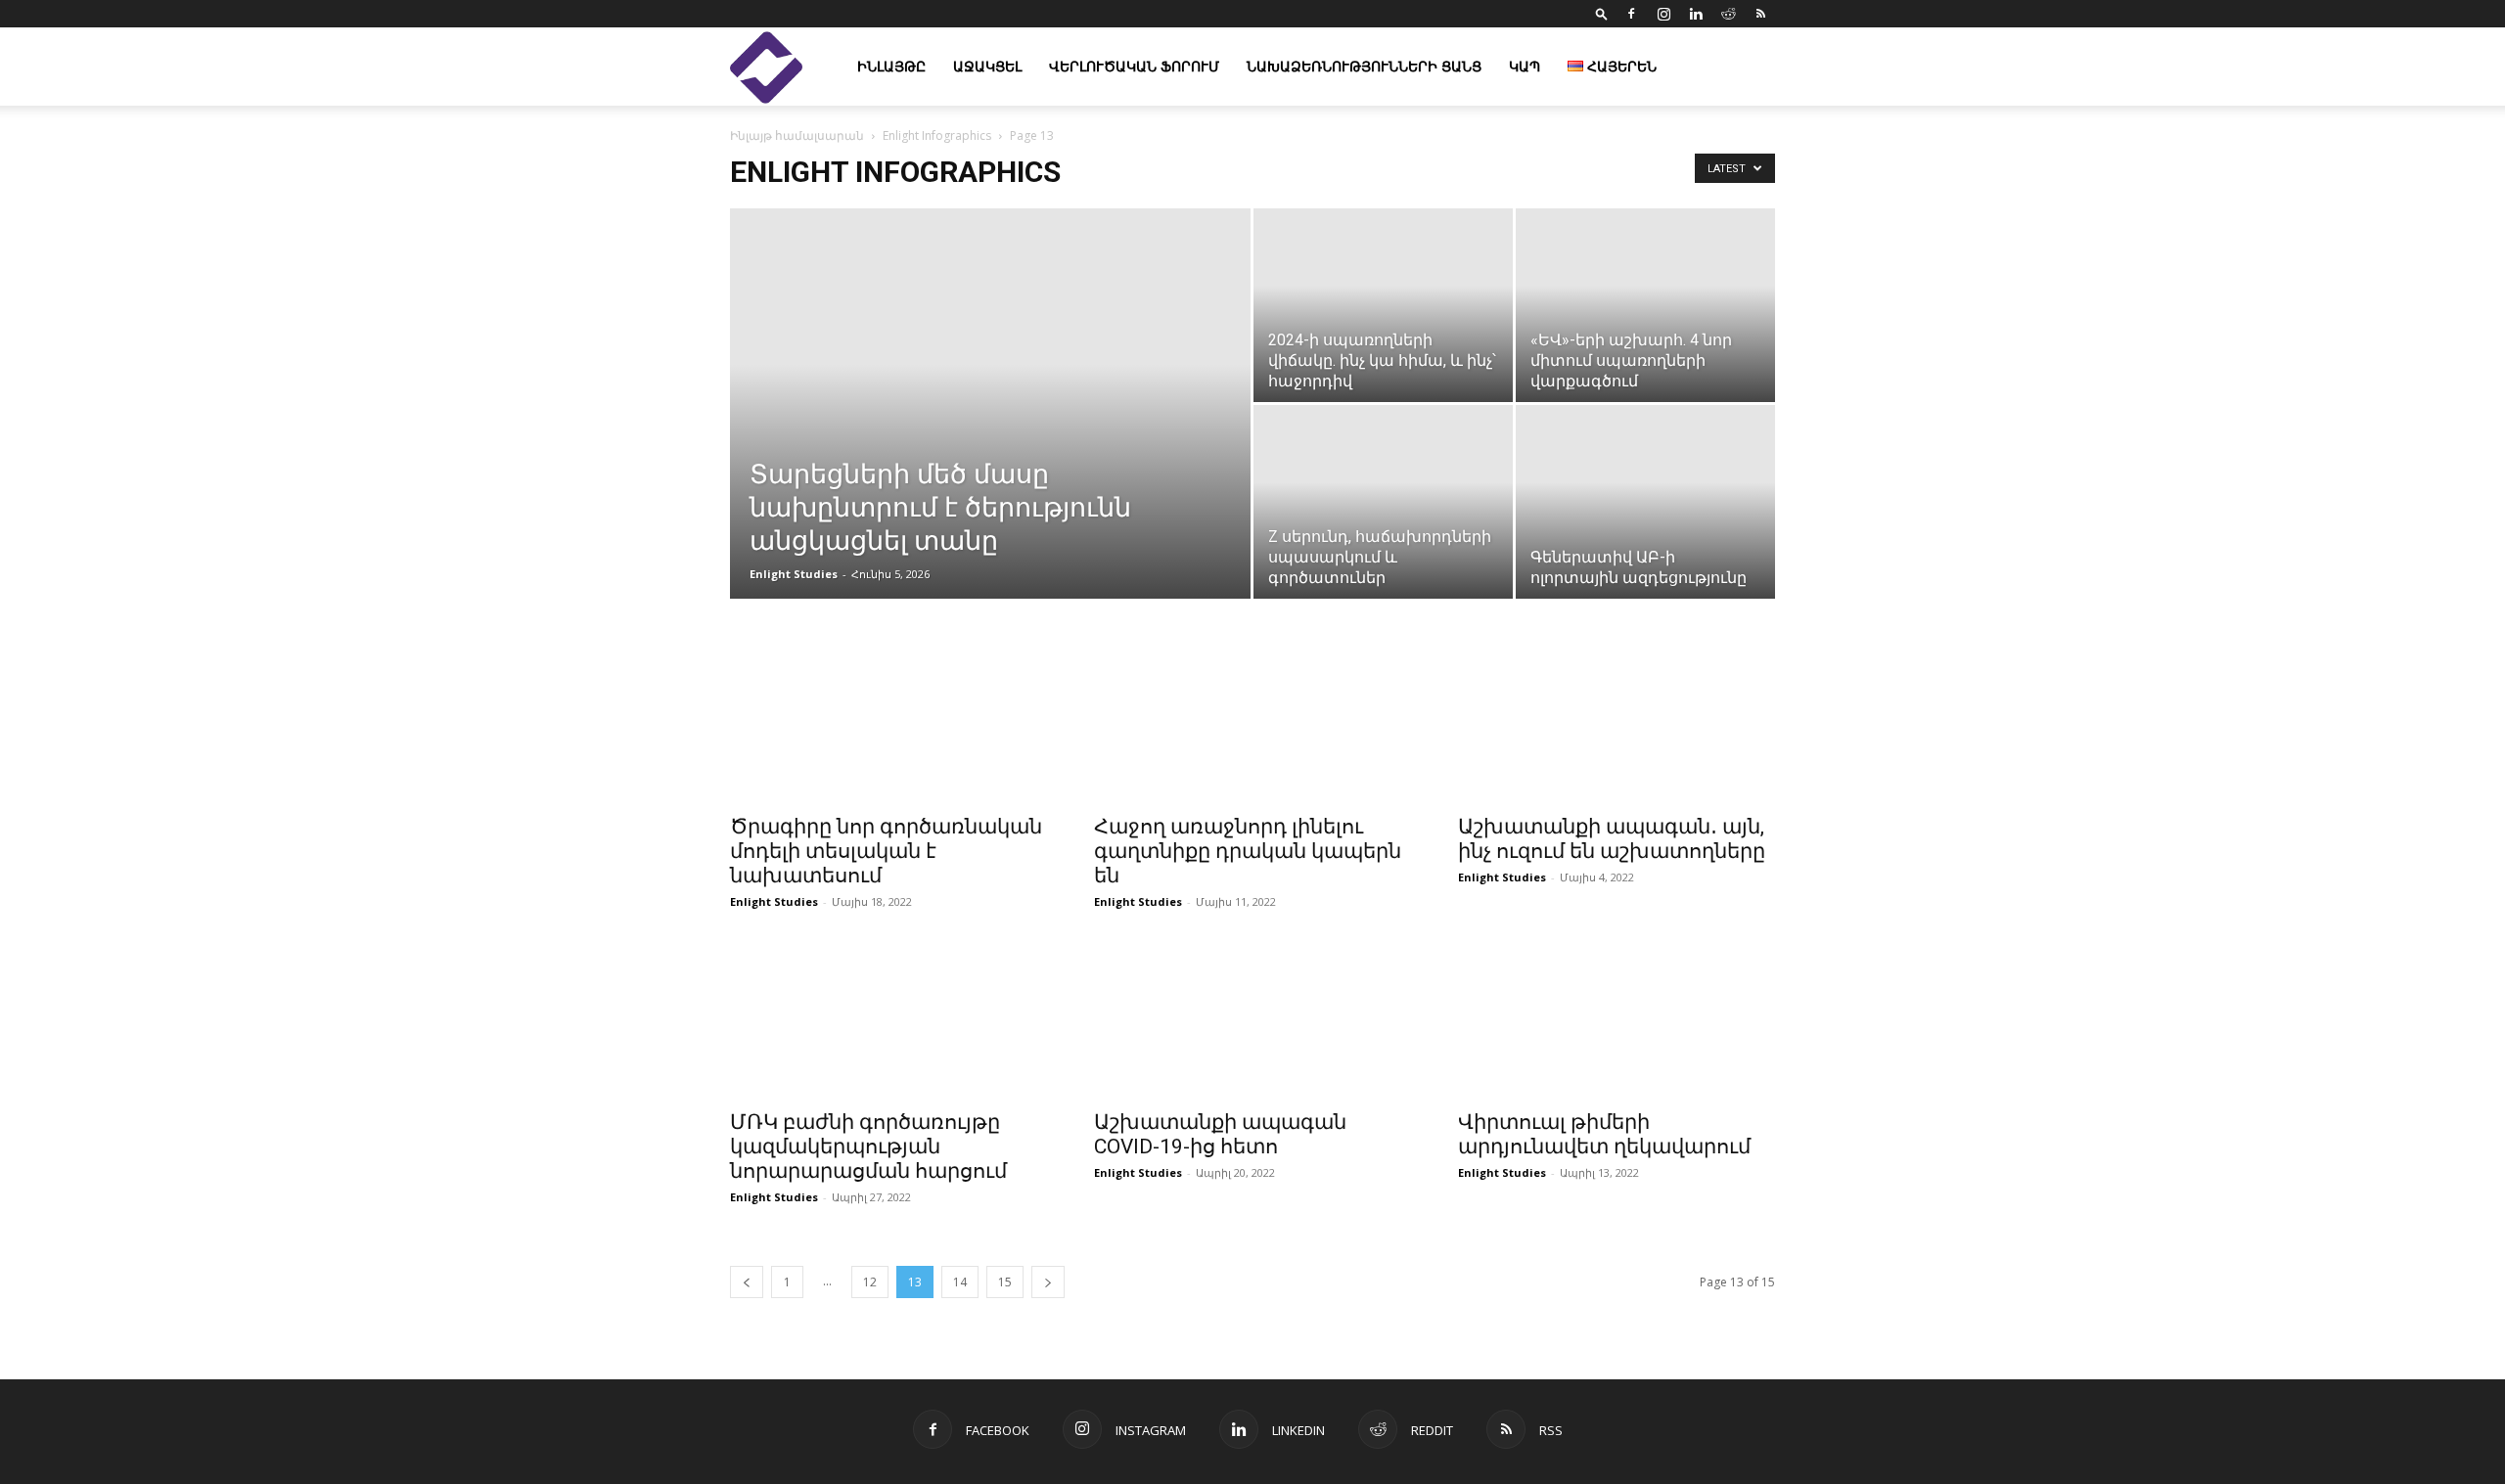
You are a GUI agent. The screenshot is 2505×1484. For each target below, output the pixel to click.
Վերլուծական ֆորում (1134, 66)
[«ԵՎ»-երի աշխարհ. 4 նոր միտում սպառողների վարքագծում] (1645, 305)
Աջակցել (987, 66)
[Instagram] (1663, 14)
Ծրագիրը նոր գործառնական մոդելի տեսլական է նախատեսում (886, 851)
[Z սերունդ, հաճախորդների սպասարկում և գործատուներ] (1383, 502)
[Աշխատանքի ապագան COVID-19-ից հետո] (1252, 1019)
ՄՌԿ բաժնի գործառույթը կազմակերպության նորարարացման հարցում (868, 1147)
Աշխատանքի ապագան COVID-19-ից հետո (1220, 1134)
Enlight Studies (794, 574)
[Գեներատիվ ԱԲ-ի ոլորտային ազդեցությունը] (1645, 502)
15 (1005, 1282)
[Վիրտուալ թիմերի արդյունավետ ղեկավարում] (1617, 1019)
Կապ (1525, 66)
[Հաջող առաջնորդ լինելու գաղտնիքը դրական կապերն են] (1252, 724)
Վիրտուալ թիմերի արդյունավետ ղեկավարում (1604, 1134)
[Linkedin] (1696, 14)
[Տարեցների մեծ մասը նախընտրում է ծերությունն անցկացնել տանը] (990, 434)
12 (870, 1282)
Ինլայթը (891, 66)
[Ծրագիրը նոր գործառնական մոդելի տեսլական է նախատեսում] (888, 724)
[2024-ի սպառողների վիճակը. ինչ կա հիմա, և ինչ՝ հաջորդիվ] (1383, 305)
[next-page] (1048, 1282)
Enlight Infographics (937, 135)
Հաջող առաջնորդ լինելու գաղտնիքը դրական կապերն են (1248, 851)
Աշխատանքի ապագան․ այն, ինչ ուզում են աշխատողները (1612, 839)
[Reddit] (1728, 14)
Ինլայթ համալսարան (797, 135)
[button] (1602, 13)
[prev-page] (747, 1282)
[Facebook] (1631, 14)
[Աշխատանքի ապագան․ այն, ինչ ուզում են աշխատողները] (1617, 724)
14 (960, 1282)
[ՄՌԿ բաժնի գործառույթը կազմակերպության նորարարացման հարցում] (888, 1019)
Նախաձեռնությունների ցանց (1364, 66)
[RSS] (1760, 14)
